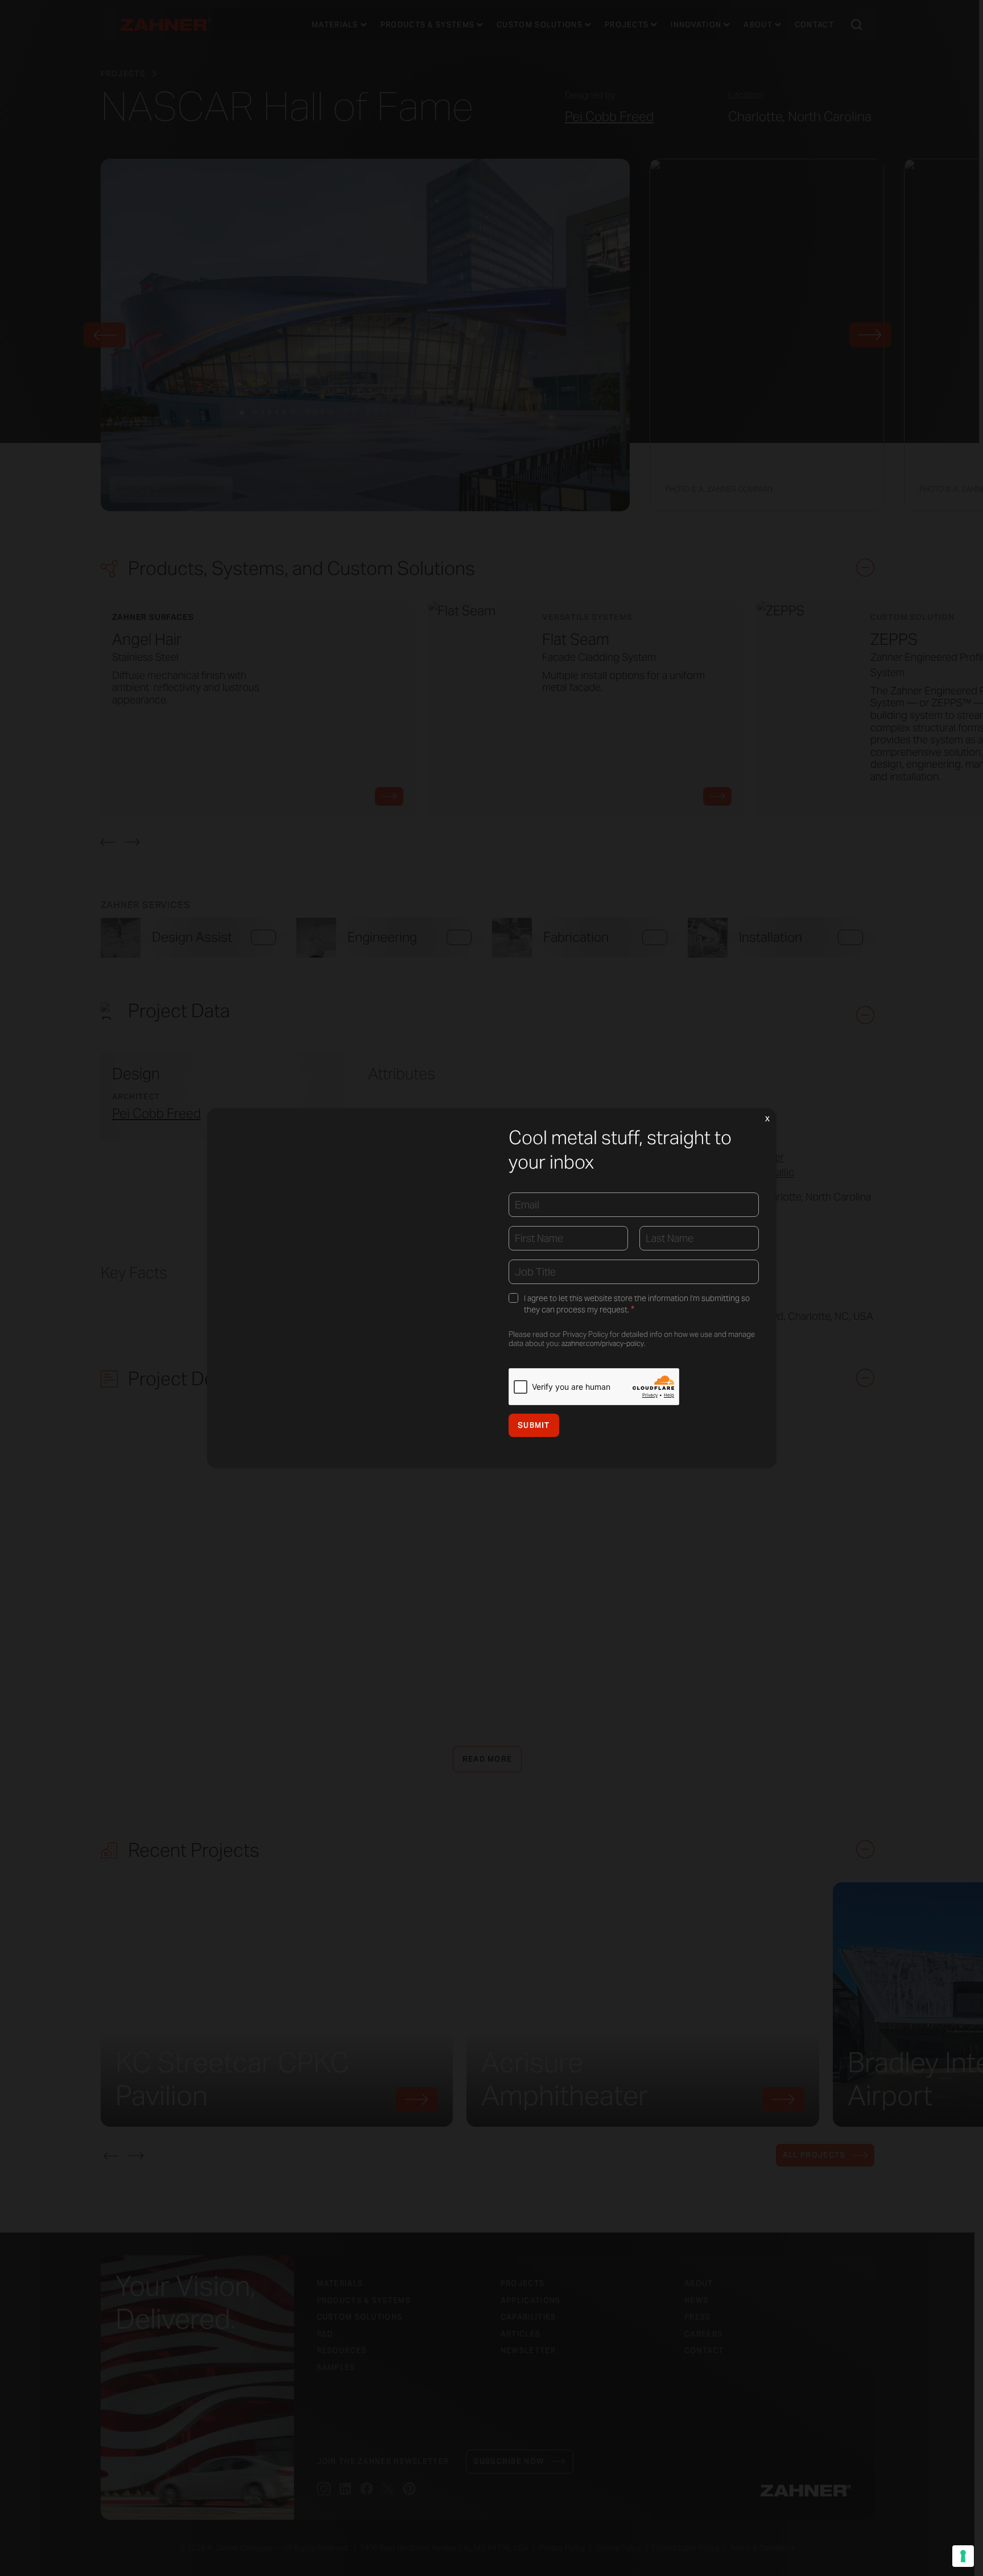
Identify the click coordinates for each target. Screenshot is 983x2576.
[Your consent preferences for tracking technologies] (963, 2556)
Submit (534, 1425)
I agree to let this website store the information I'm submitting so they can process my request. (637, 1304)
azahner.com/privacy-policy (603, 1343)
